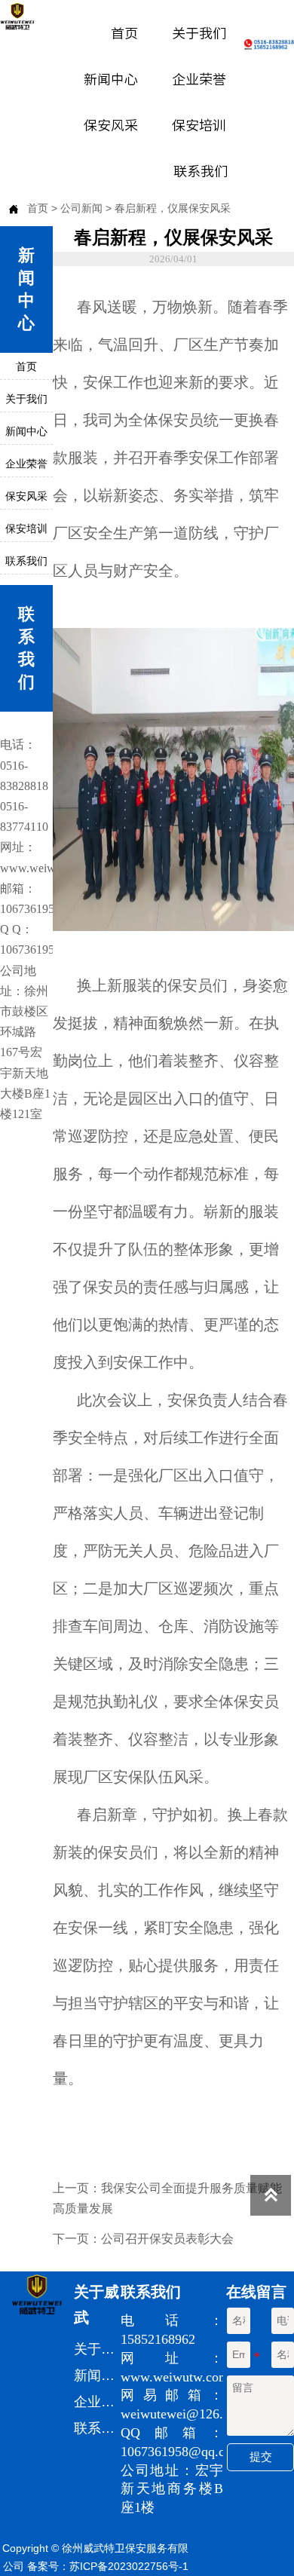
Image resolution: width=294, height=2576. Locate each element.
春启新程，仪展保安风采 (173, 208)
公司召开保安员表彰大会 (167, 2239)
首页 (38, 208)
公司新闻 (81, 208)
